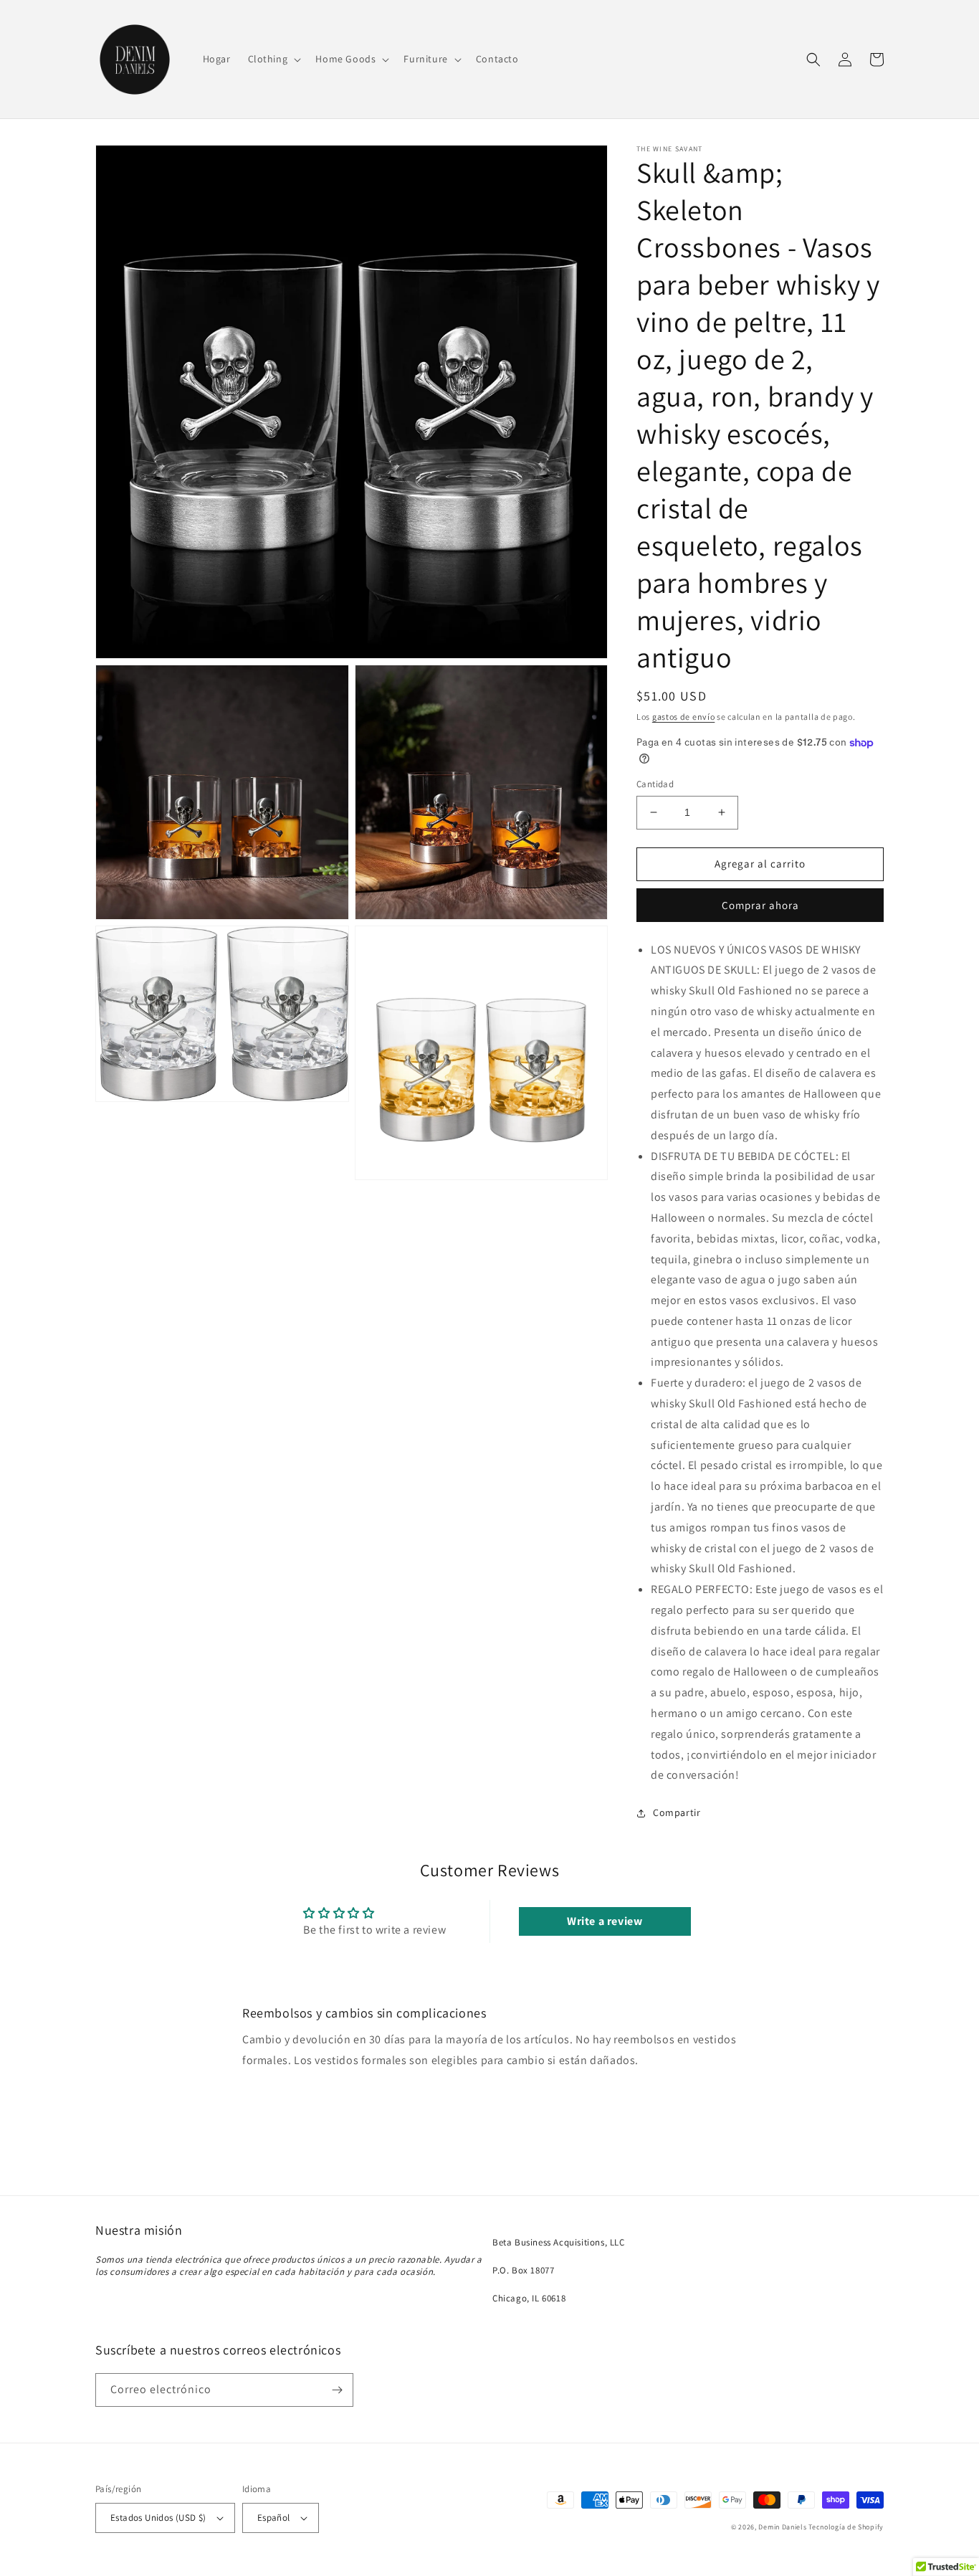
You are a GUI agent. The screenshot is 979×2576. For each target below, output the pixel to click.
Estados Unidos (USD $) (158, 2518)
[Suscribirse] (337, 2390)
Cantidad (655, 784)
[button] (273, 59)
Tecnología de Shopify (846, 2527)
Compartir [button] (677, 1812)
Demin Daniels (782, 2527)
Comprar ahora (760, 905)
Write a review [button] (605, 1921)
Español (274, 2518)
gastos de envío (684, 717)
